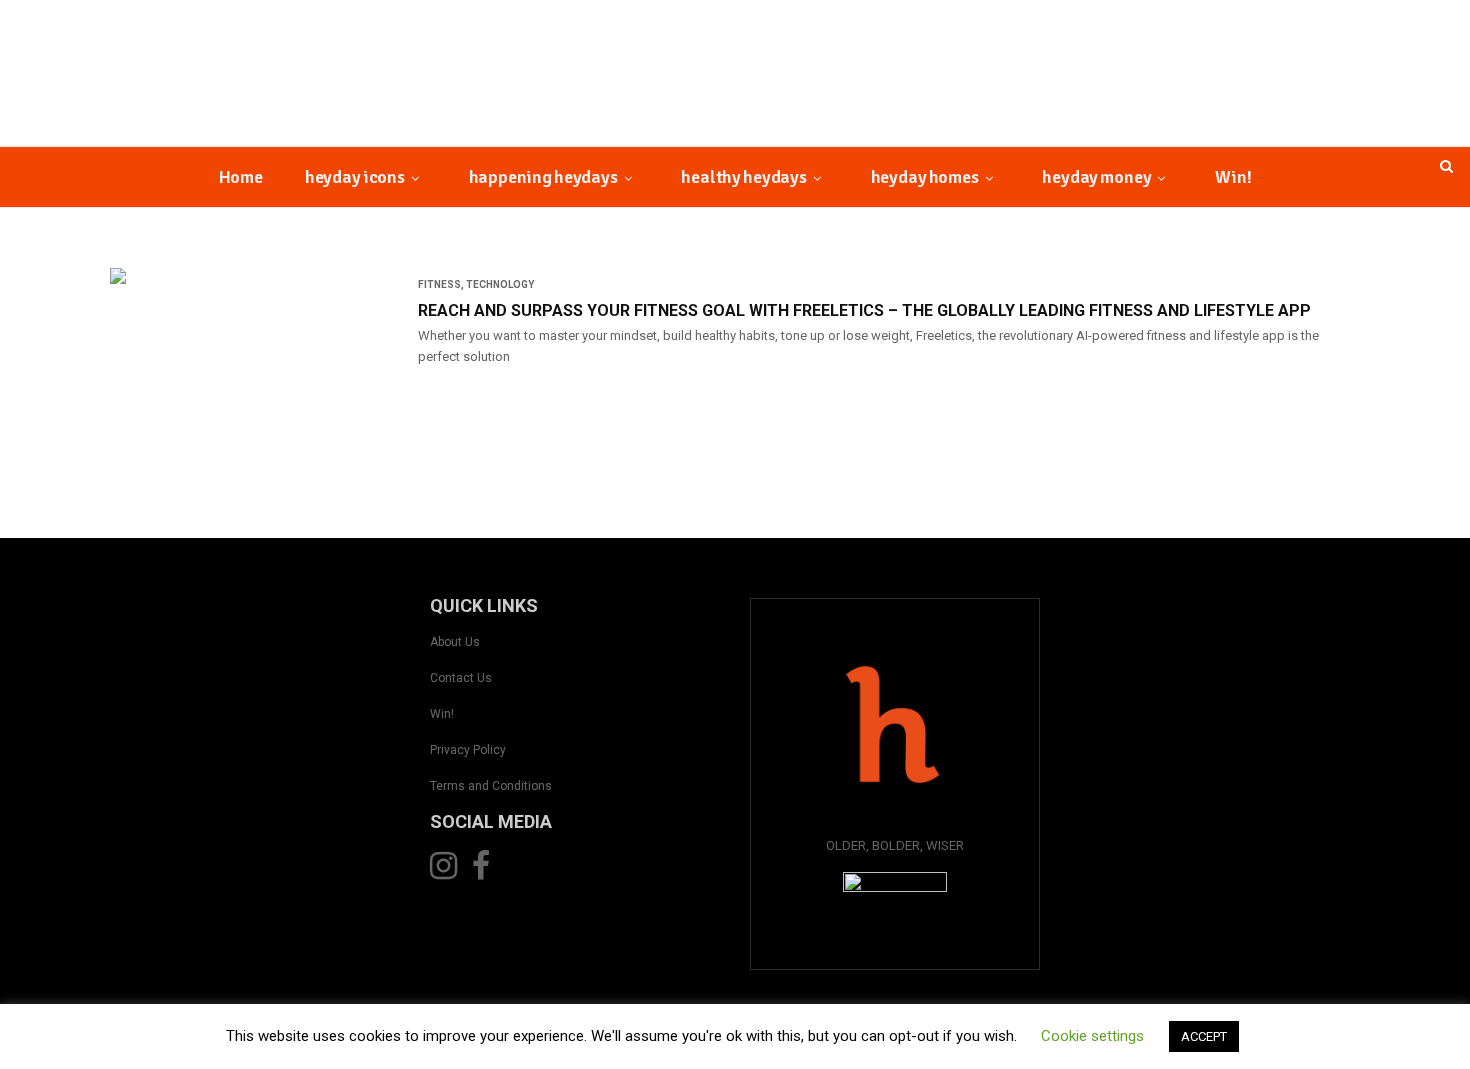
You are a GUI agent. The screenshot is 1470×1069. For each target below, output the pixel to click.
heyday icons (355, 177)
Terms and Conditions (491, 786)
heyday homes (925, 177)
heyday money (1096, 177)
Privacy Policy (468, 750)
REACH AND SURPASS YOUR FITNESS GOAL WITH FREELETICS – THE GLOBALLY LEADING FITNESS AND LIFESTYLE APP (864, 310)
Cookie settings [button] (1092, 1036)
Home (241, 177)
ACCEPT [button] (1204, 1036)
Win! (1233, 177)
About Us (455, 642)
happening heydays (543, 177)
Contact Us (461, 678)
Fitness (439, 284)
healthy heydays (743, 177)
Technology (500, 284)
